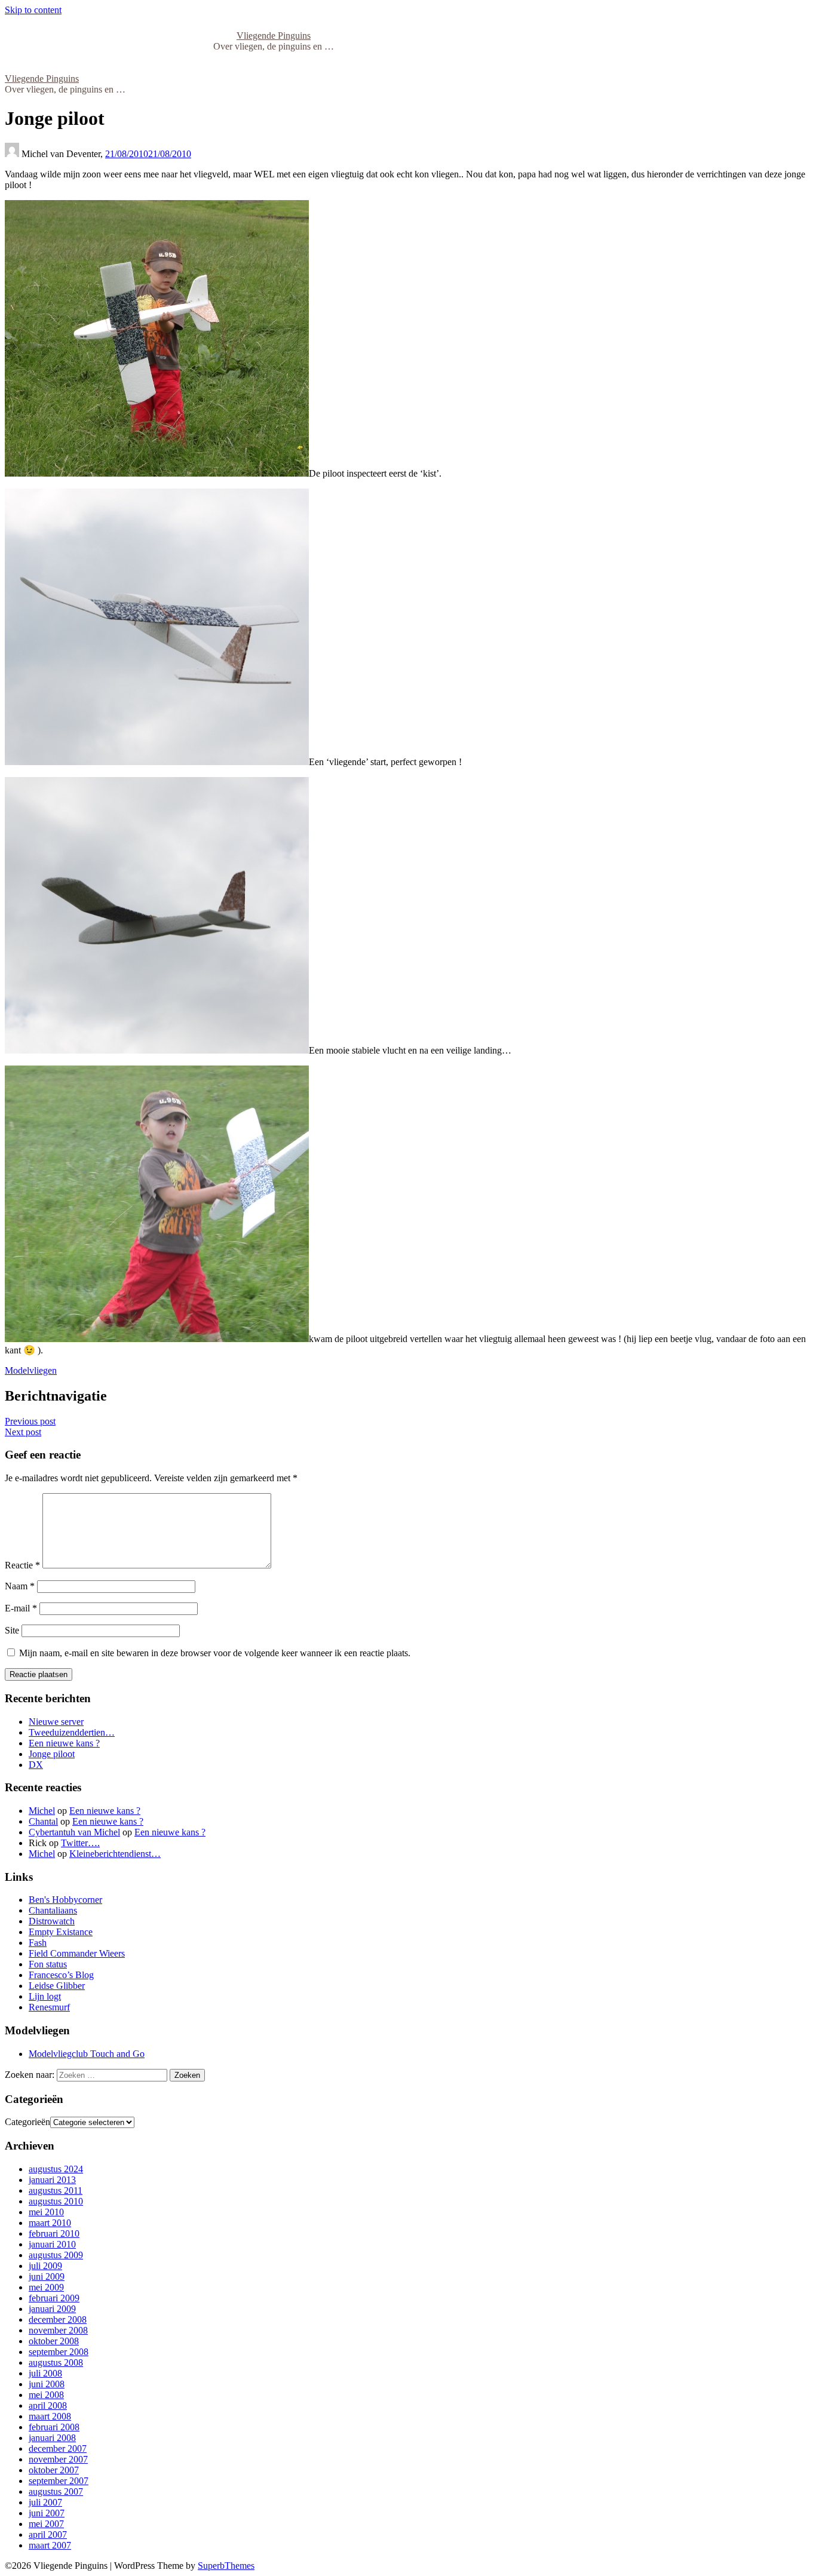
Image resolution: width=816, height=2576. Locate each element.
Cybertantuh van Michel (74, 1832)
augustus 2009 (56, 2255)
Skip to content (33, 10)
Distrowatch (52, 1921)
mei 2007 (46, 2524)
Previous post (30, 1421)
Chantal (43, 1821)
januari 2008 (52, 2438)
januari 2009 (52, 2309)
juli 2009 (45, 2266)
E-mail (21, 1608)
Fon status (48, 1964)
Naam (20, 1586)
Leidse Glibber (57, 1986)
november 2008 (58, 2330)
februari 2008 (54, 2427)
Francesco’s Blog (61, 1975)
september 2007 (59, 2481)
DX (36, 1765)
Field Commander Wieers (77, 1953)
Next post (23, 1432)
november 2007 (58, 2459)
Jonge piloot (52, 1754)
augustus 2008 (56, 2362)
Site (12, 1630)
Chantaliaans (53, 1910)
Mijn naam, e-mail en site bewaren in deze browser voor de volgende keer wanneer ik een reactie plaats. (215, 1653)
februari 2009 (54, 2298)
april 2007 (48, 2534)
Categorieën (27, 2122)
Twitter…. (80, 1843)
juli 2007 (45, 2502)
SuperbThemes (226, 2566)
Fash (38, 1943)
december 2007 (58, 2448)
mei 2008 (46, 2395)
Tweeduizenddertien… (72, 1732)
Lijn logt (45, 1996)
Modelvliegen (31, 1370)
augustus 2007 (56, 2491)
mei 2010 (46, 2212)
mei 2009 (46, 2287)
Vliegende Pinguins (274, 36)
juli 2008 (45, 2373)
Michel (42, 1811)
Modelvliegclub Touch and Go (87, 2054)
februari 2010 (54, 2233)
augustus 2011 (56, 2190)
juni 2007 (47, 2513)
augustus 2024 (56, 2169)
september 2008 (59, 2352)
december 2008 (58, 2319)
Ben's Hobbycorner (65, 1900)
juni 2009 (47, 2276)
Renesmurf (49, 2007)
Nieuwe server (56, 1722)
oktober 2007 (54, 2470)
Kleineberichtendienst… (115, 1854)
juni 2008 (47, 2384)
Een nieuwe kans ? (64, 1743)
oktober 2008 (54, 2341)
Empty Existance (61, 1932)
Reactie (22, 1565)
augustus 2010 (56, 2201)
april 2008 (48, 2405)
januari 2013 (52, 2180)
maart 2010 (50, 2223)
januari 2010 (52, 2244)
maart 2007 (50, 2545)
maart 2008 (50, 2416)
